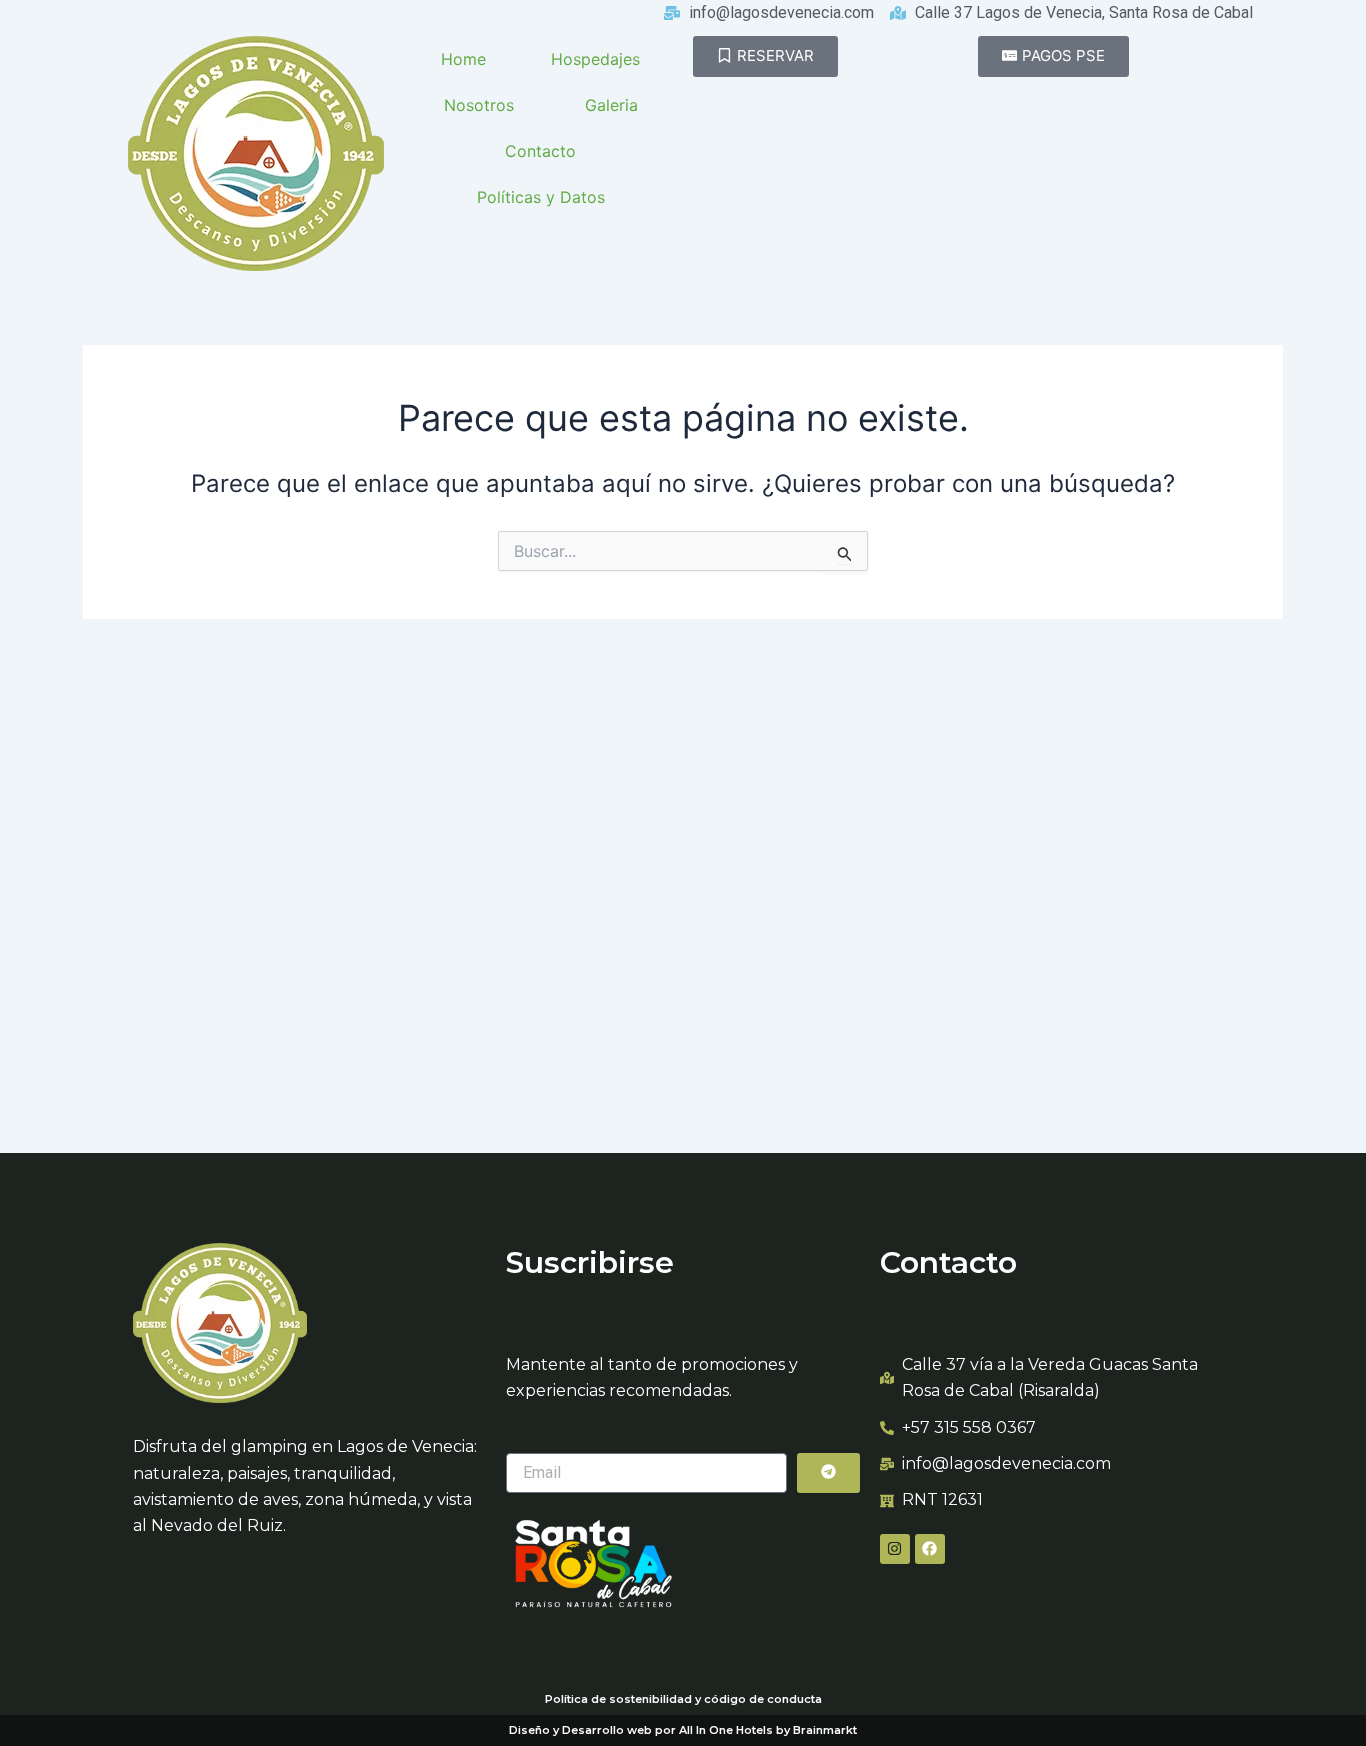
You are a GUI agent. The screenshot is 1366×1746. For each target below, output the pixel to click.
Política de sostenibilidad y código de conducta (683, 1699)
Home (463, 59)
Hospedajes (595, 59)
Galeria (611, 105)
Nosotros (479, 105)
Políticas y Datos (541, 197)
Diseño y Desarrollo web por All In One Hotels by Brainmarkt (683, 1730)
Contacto (540, 151)
